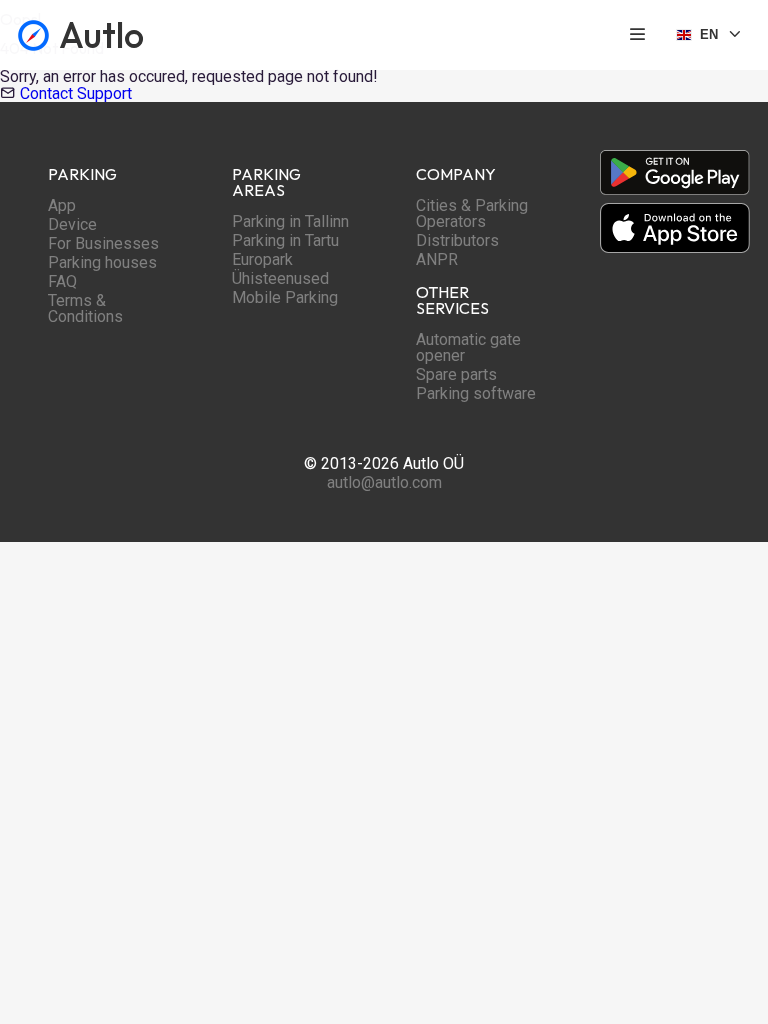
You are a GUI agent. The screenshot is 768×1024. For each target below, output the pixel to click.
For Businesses (103, 243)
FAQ (62, 281)
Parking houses (102, 262)
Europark (262, 259)
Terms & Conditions (85, 308)
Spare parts (456, 374)
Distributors (457, 240)
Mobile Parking (285, 297)
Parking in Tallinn (290, 221)
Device (72, 224)
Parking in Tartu (285, 240)
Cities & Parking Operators (472, 213)
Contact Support (76, 93)
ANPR (437, 259)
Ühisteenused (280, 278)
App (62, 205)
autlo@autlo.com (384, 482)
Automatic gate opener (468, 347)
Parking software (476, 393)
